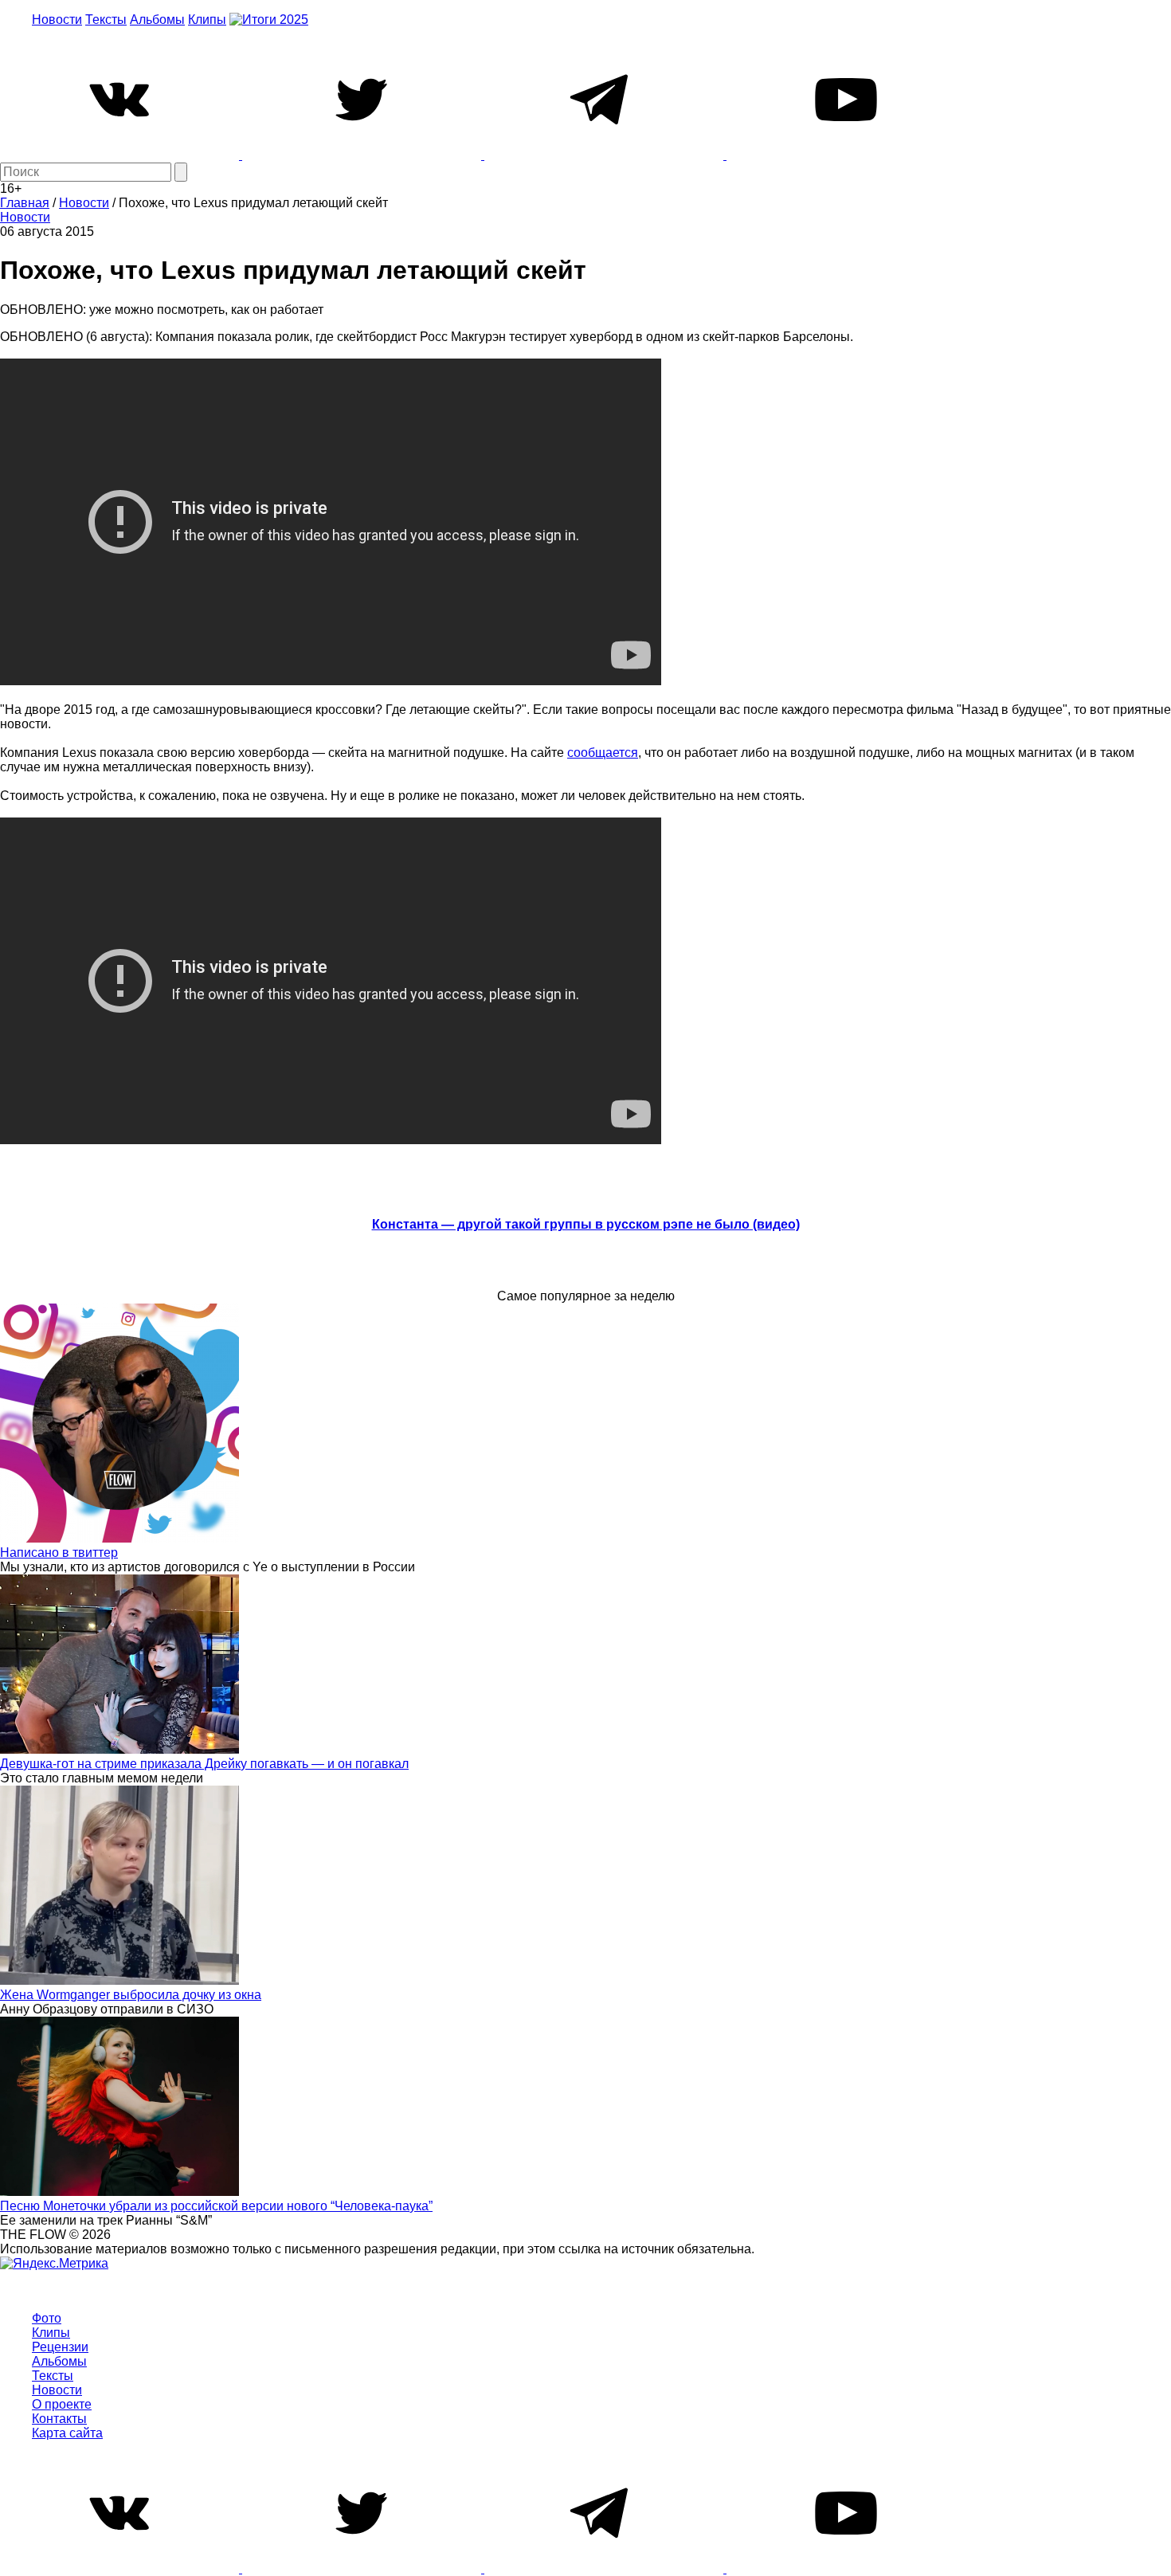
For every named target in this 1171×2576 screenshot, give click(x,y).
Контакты (59, 2419)
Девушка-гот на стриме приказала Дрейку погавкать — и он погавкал (204, 1764)
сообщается (603, 753)
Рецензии (60, 2347)
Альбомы (157, 20)
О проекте (62, 2404)
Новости (57, 20)
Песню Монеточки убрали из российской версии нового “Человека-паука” (216, 2206)
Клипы (207, 20)
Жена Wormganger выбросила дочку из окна (131, 1995)
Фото (47, 2318)
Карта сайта (67, 2433)
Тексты (106, 20)
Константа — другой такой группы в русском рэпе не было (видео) (586, 1224)
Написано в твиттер (59, 1553)
